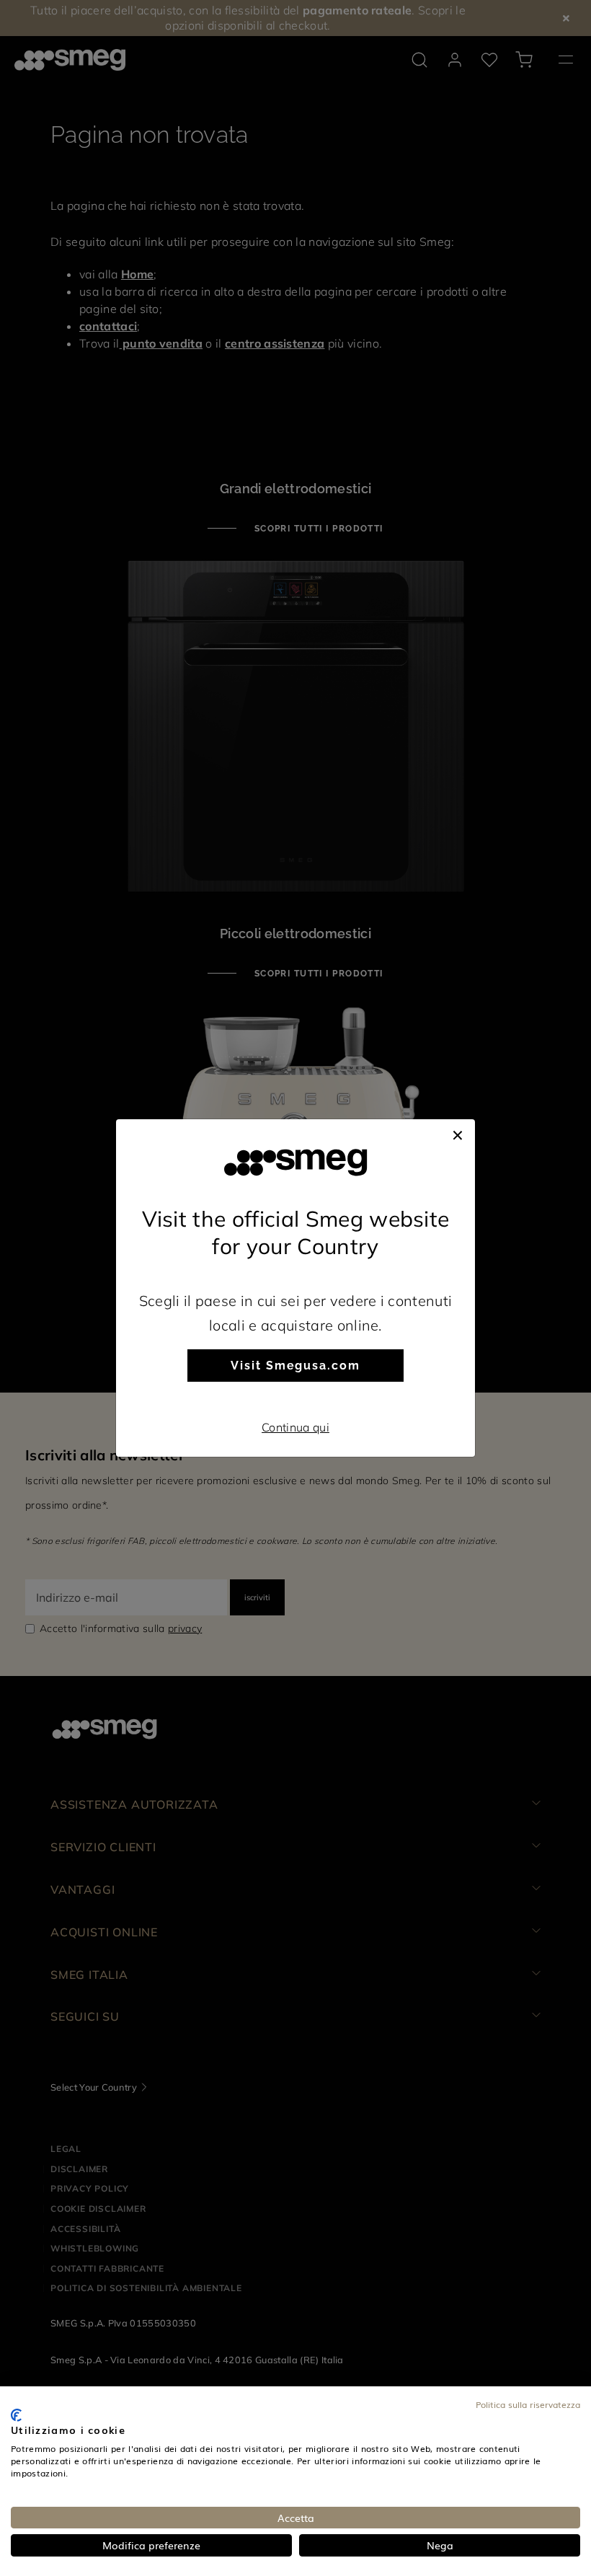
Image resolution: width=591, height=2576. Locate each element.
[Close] (458, 1134)
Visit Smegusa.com (295, 1366)
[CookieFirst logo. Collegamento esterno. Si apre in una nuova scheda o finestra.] (16, 2415)
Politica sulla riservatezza (528, 2404)
